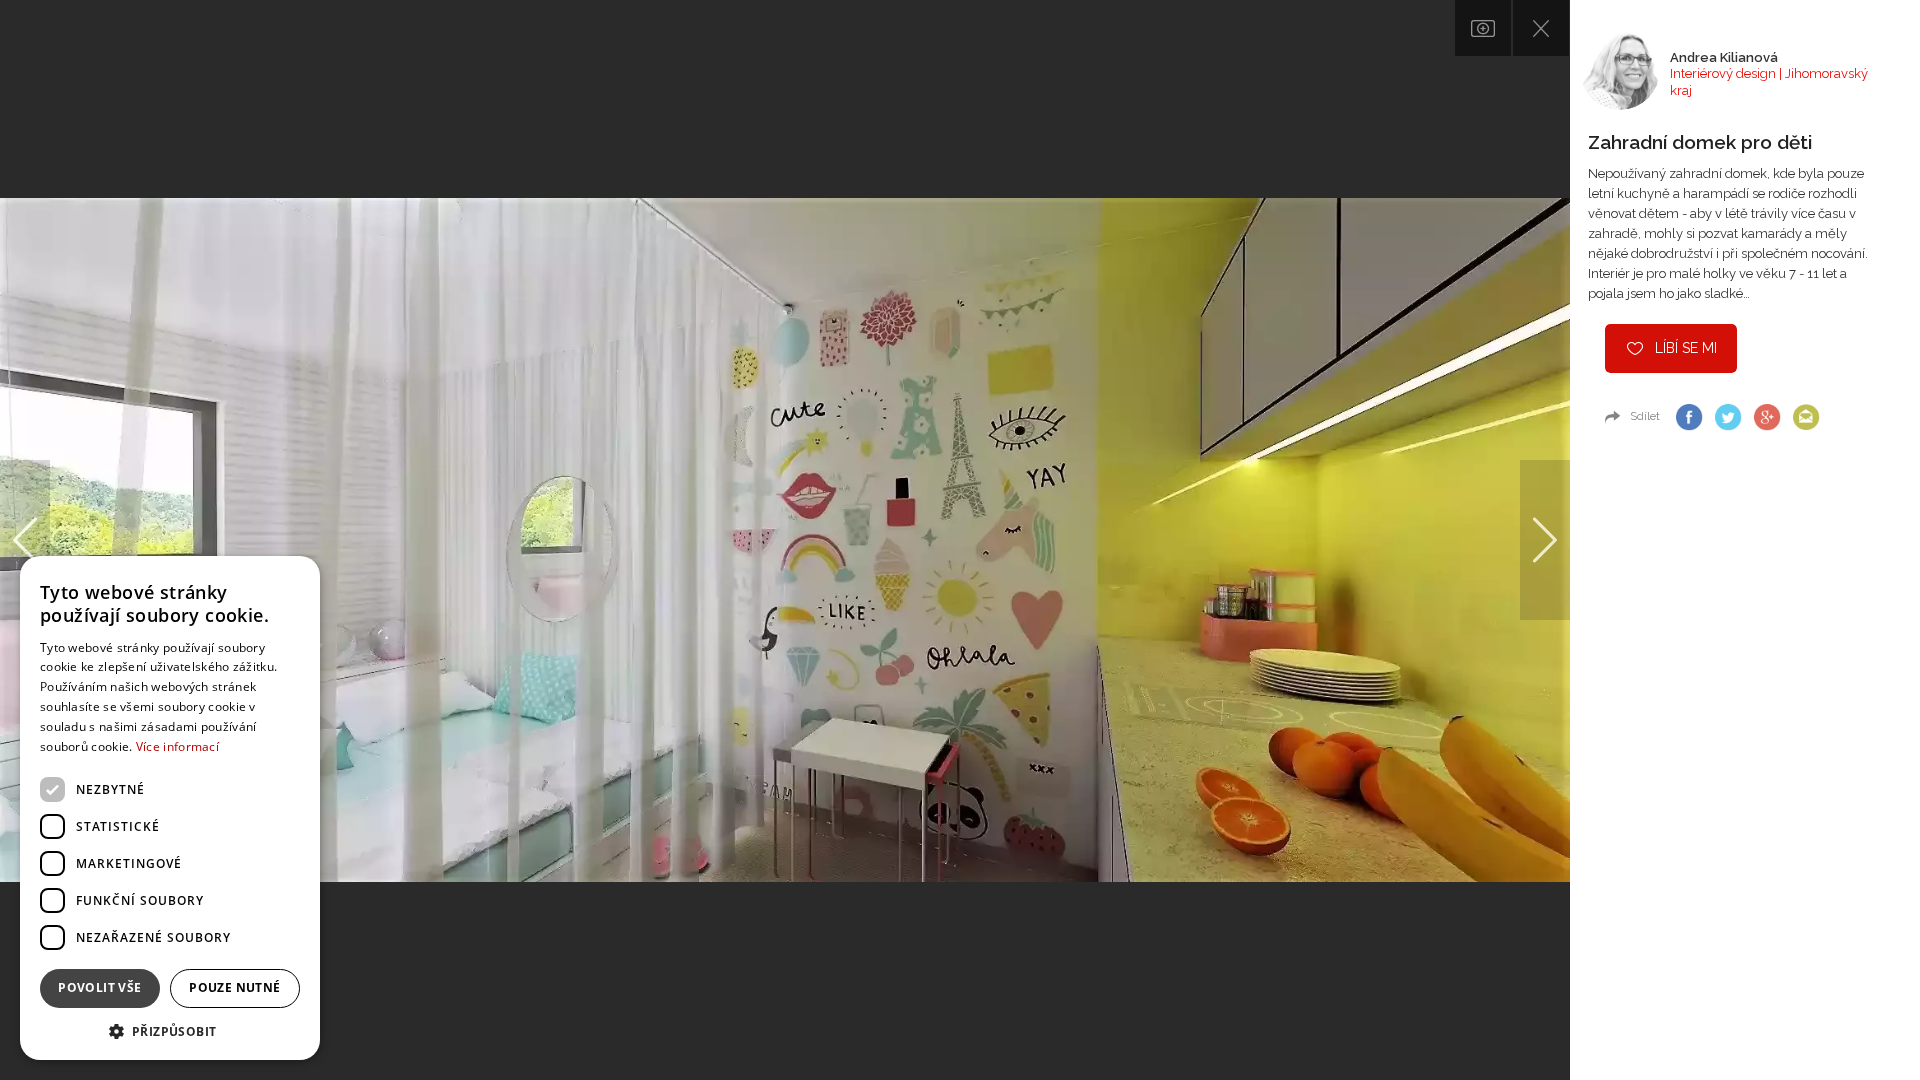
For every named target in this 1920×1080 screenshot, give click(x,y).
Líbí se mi (1686, 348)
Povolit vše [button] (99, 987)
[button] (170, 1030)
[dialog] (170, 808)
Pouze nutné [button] (234, 987)
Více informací (177, 746)
